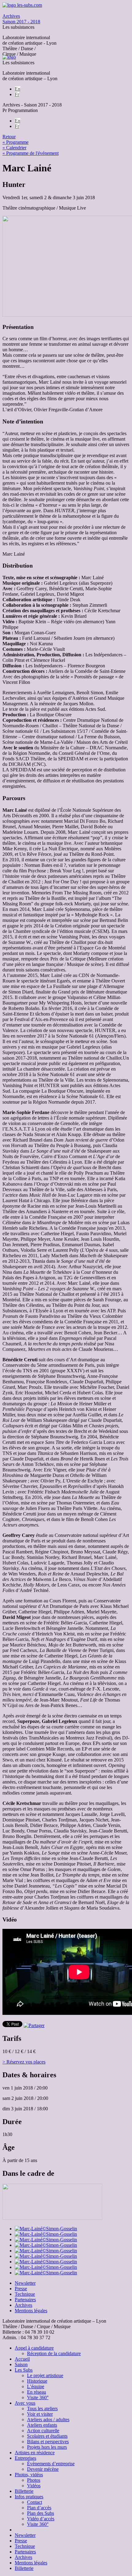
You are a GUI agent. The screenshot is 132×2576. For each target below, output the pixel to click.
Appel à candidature (34, 2348)
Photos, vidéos (29, 2475)
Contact (35, 2502)
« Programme (16, 142)
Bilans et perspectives (48, 2442)
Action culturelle (43, 2431)
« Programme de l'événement (31, 153)
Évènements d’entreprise (51, 2464)
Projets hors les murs (47, 2447)
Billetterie (24, 2491)
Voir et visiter (40, 2414)
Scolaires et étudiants (47, 2436)
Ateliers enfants (42, 2425)
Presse (21, 2289)
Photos (34, 2480)
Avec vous (25, 2403)
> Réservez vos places (24, 2062)
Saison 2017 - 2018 (21, 19)
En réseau (37, 2392)
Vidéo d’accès (41, 2519)
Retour (9, 137)
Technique (25, 2294)
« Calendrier (14, 148)
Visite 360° (38, 2397)
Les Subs (24, 2370)
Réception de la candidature (54, 2353)
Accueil (22, 2359)
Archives (23, 2305)
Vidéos (34, 2486)
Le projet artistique (45, 2375)
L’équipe (36, 2386)
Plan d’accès (39, 2508)
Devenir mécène (43, 2469)
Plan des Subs (41, 2513)
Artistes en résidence (35, 2453)
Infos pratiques (29, 2497)
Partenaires (25, 2300)
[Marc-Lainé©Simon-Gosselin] (46, 2229)
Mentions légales (31, 2311)
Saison (21, 2364)
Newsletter (25, 2283)
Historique (37, 2381)
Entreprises (25, 2458)
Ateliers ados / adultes (48, 2419)
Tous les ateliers (42, 2408)
